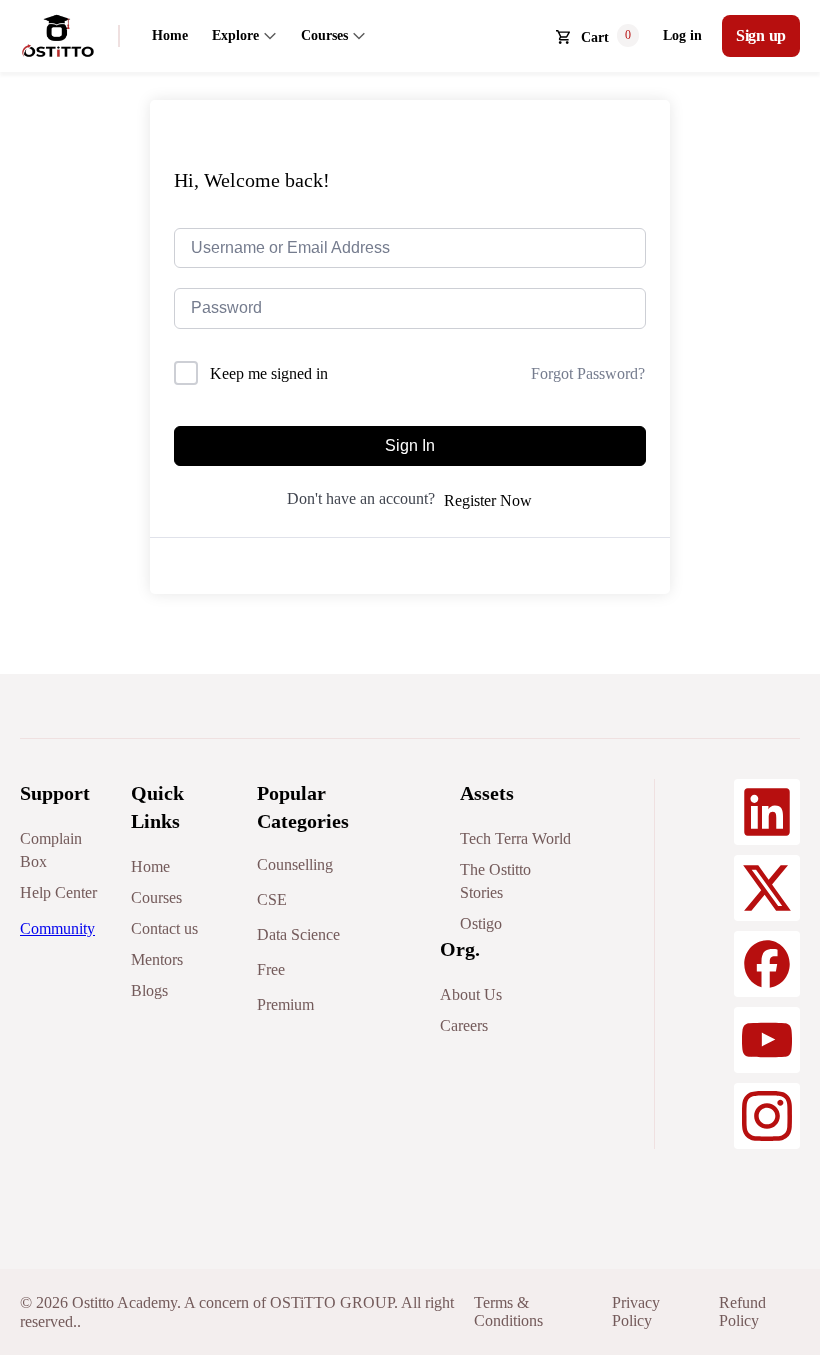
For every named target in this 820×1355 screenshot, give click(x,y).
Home (170, 35)
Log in (682, 35)
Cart (595, 37)
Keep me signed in (269, 373)
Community (57, 928)
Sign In (410, 445)
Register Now (488, 500)
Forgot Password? (588, 373)
